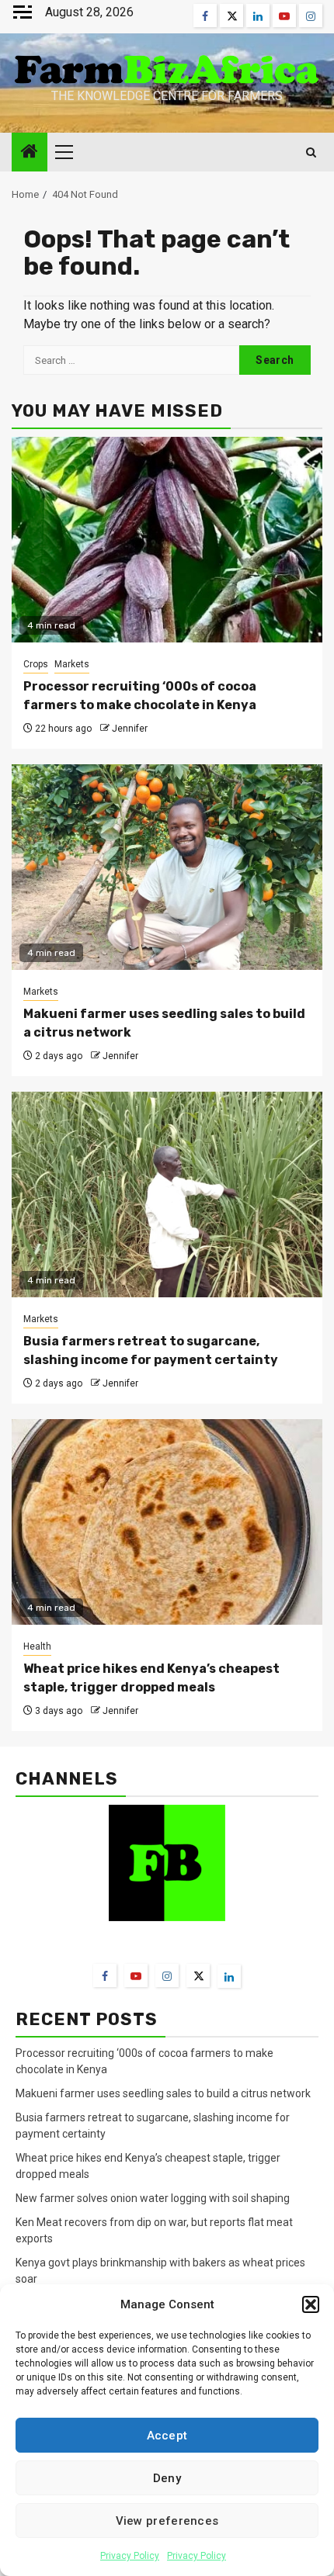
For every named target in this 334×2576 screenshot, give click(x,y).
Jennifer (130, 729)
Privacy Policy (130, 2556)
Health (37, 1646)
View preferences (167, 2521)
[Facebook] (105, 1975)
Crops (36, 664)
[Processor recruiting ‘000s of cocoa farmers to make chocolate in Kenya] (167, 540)
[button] (311, 2304)
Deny (167, 2478)
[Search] (311, 152)
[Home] (30, 153)
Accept (167, 2436)
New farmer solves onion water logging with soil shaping (153, 2198)
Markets (72, 664)
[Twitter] (198, 1975)
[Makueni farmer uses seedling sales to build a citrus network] (167, 867)
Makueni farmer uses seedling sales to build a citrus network (164, 2093)
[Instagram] (167, 1975)
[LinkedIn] (229, 1976)
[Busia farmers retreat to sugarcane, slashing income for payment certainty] (167, 1195)
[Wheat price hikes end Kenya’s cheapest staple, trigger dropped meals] (167, 1522)
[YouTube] (136, 1975)
